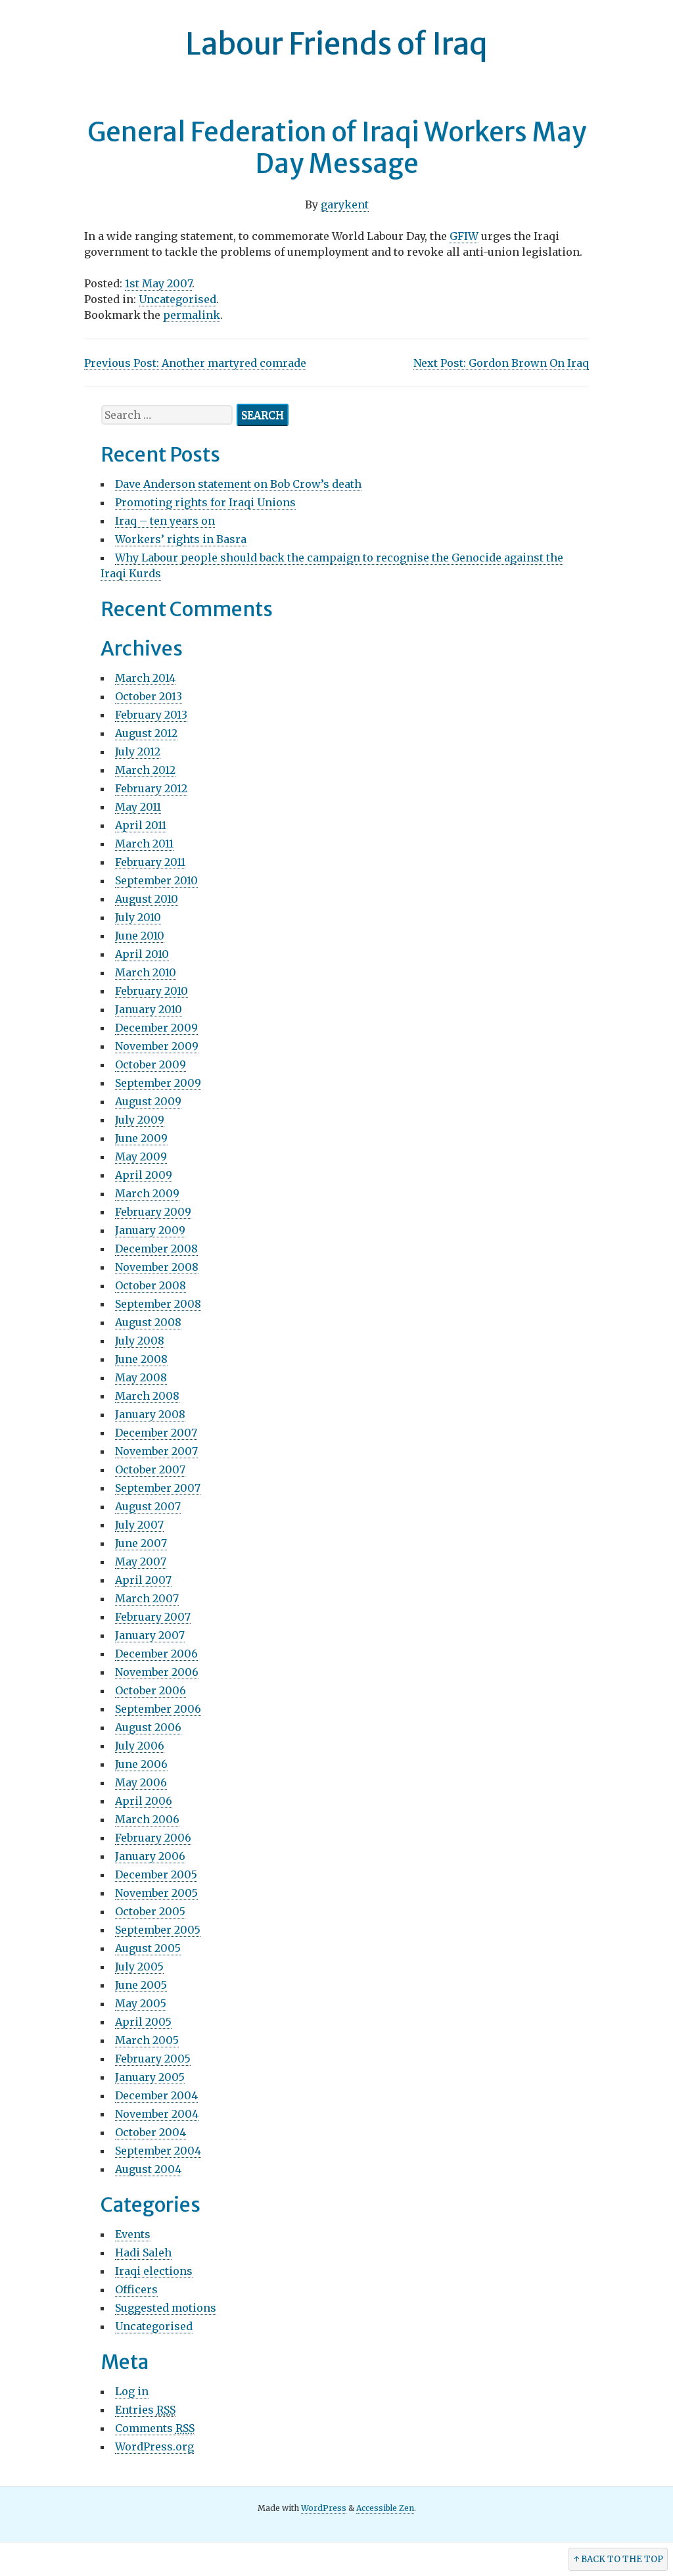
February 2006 (153, 1838)
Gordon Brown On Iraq (501, 363)
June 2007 (141, 1543)
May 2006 (141, 1782)
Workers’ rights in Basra (181, 539)
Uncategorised (177, 299)
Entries (145, 2410)
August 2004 (148, 2169)
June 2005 (141, 1985)
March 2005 (147, 2040)
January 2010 (149, 1009)
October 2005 (150, 1911)
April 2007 (143, 1580)
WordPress (324, 2508)
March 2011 (144, 844)
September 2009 (158, 1083)
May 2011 (138, 807)
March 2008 (147, 1396)
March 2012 (145, 770)
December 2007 (156, 1433)
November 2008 (157, 1267)
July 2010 (138, 917)
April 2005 (143, 2022)
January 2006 (150, 1856)
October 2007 (150, 1469)
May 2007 (141, 1562)
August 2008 (148, 1322)
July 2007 (139, 1525)
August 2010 (147, 899)
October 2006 (151, 1690)
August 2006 (148, 1727)
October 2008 (151, 1285)
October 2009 (151, 1064)
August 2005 (148, 1948)
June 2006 (141, 1764)
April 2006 (144, 1801)
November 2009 (157, 1046)
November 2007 (156, 1451)
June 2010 (140, 936)
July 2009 (140, 1120)
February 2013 (151, 715)
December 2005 (156, 1874)
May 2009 (141, 1157)
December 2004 (156, 2095)
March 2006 (147, 1819)
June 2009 (141, 1138)
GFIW (464, 236)
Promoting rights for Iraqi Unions (205, 502)
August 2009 (148, 1101)
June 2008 (141, 1359)
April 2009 (144, 1175)
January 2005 (150, 2077)
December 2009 (156, 1028)
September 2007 (158, 1488)
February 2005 (153, 2059)
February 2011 (150, 862)
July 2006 (140, 1746)
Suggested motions (166, 2308)
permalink (192, 315)
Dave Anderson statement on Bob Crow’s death (238, 484)
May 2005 (141, 2003)
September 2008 (158, 1304)
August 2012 (146, 733)
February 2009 (153, 1212)
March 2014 (145, 678)
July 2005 (139, 1967)
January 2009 (150, 1230)
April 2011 (141, 825)
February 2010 (151, 991)
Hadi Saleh (143, 2253)
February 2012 (151, 788)
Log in (132, 2391)
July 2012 (138, 751)
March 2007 (147, 1598)
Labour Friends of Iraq (336, 44)
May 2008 (141, 1377)
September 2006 (158, 1709)
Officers (136, 2289)
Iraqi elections (154, 2271)
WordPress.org (154, 2446)
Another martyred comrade (195, 363)
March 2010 (146, 972)
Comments (155, 2428)
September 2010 (156, 880)
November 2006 (157, 1672)
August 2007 (148, 1506)
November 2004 (157, 2114)
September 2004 (158, 2151)
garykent (345, 204)
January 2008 (150, 1414)
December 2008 (156, 1249)
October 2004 (151, 2132)
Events (133, 2234)
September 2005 (158, 1930)
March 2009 (147, 1193)
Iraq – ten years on (165, 521)
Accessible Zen (385, 2508)
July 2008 (140, 1341)
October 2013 (149, 696)
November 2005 (156, 1893)
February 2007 (153, 1617)
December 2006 (156, 1654)
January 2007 (150, 1635)
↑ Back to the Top (618, 2559)
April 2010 (142, 954)
